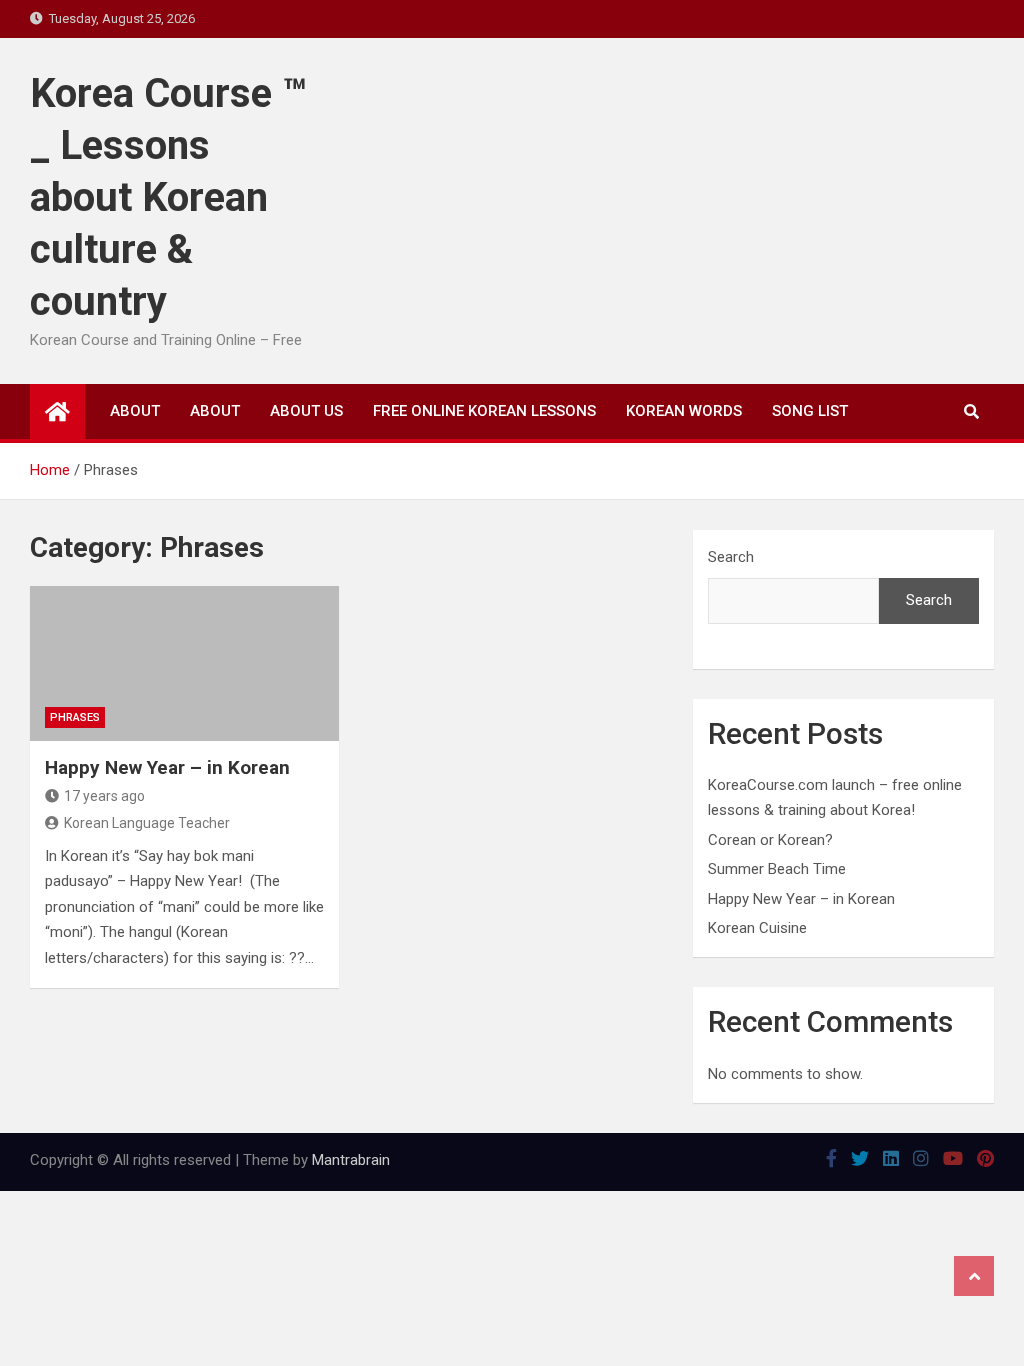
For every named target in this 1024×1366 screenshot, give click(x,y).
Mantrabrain (351, 1160)
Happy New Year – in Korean (167, 767)
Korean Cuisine (757, 928)
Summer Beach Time (777, 869)
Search (731, 557)
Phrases (75, 717)
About (135, 411)
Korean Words (684, 411)
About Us (306, 411)
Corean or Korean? (770, 840)
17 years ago (104, 796)
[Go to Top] (974, 1276)
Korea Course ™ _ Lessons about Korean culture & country (168, 197)
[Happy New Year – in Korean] (184, 663)
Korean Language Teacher (147, 823)
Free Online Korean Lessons (484, 411)
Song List (810, 411)
